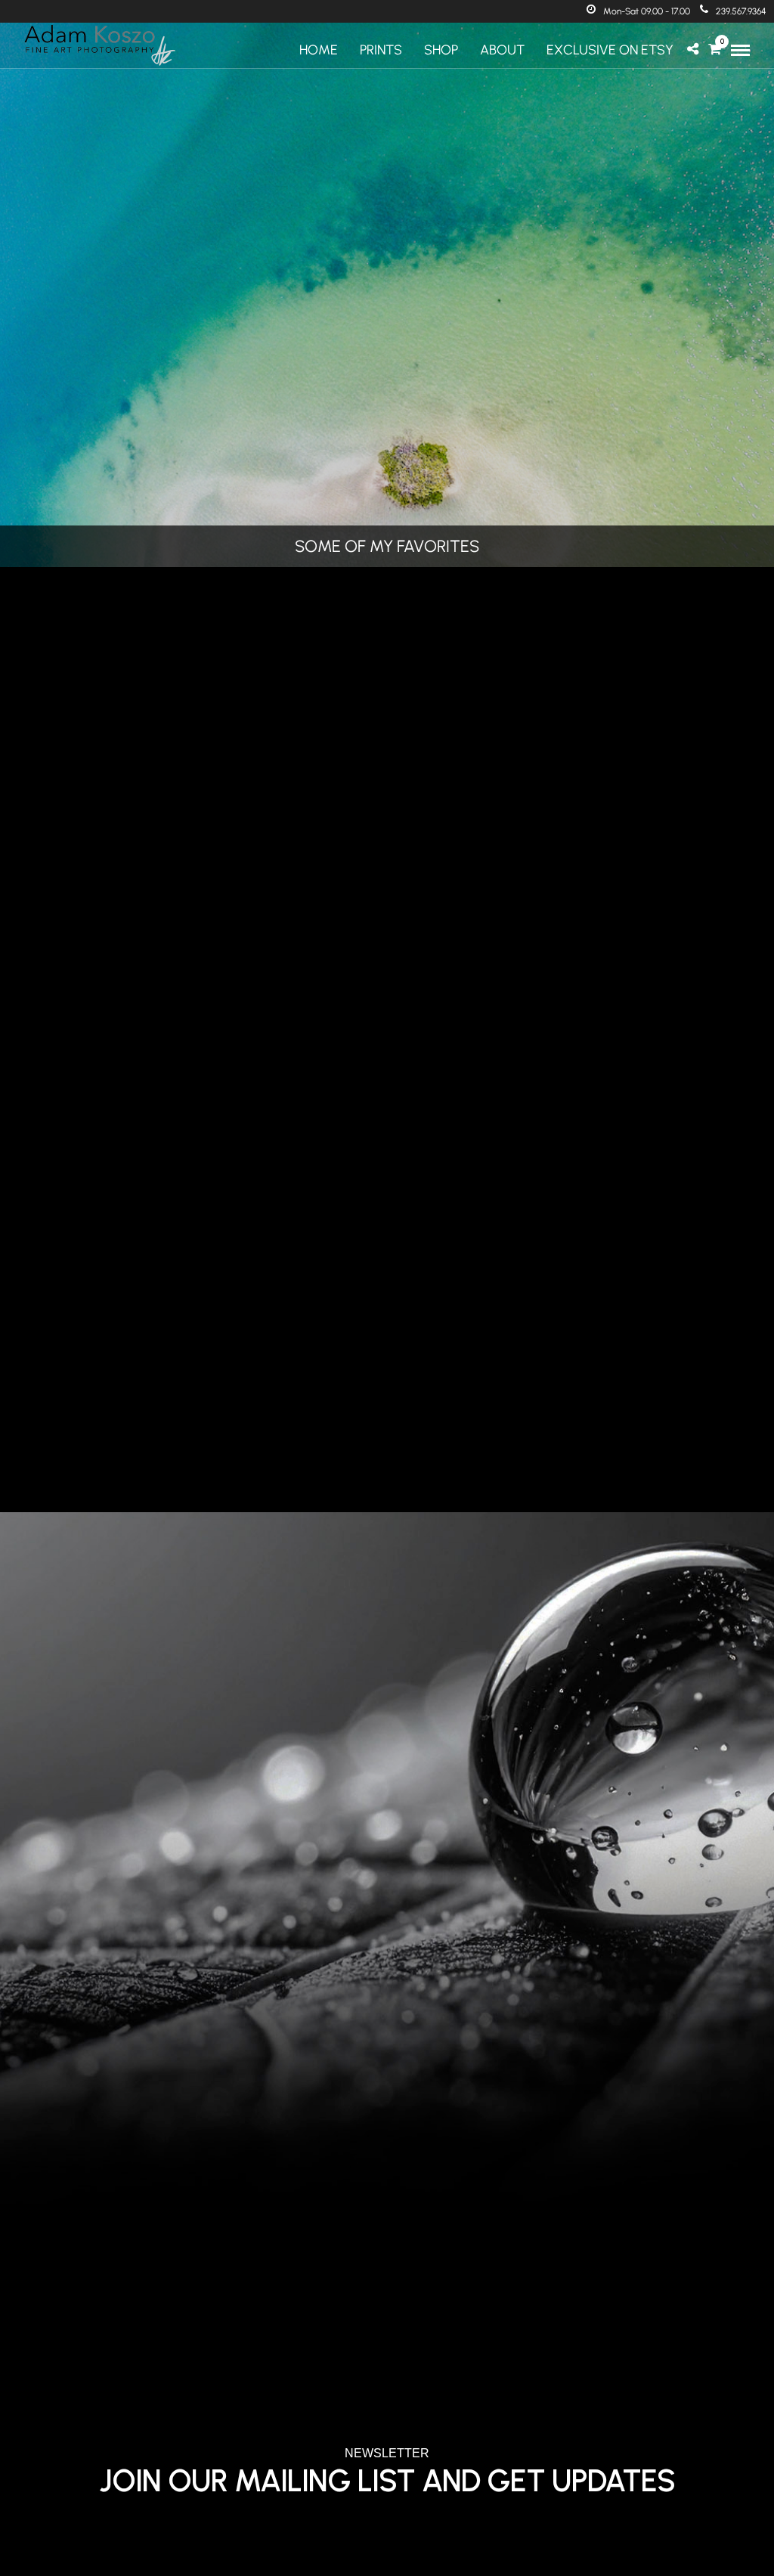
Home (319, 50)
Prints (381, 50)
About (502, 50)
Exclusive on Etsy (610, 50)
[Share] (693, 50)
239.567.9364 (741, 11)
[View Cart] (715, 50)
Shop (441, 50)
